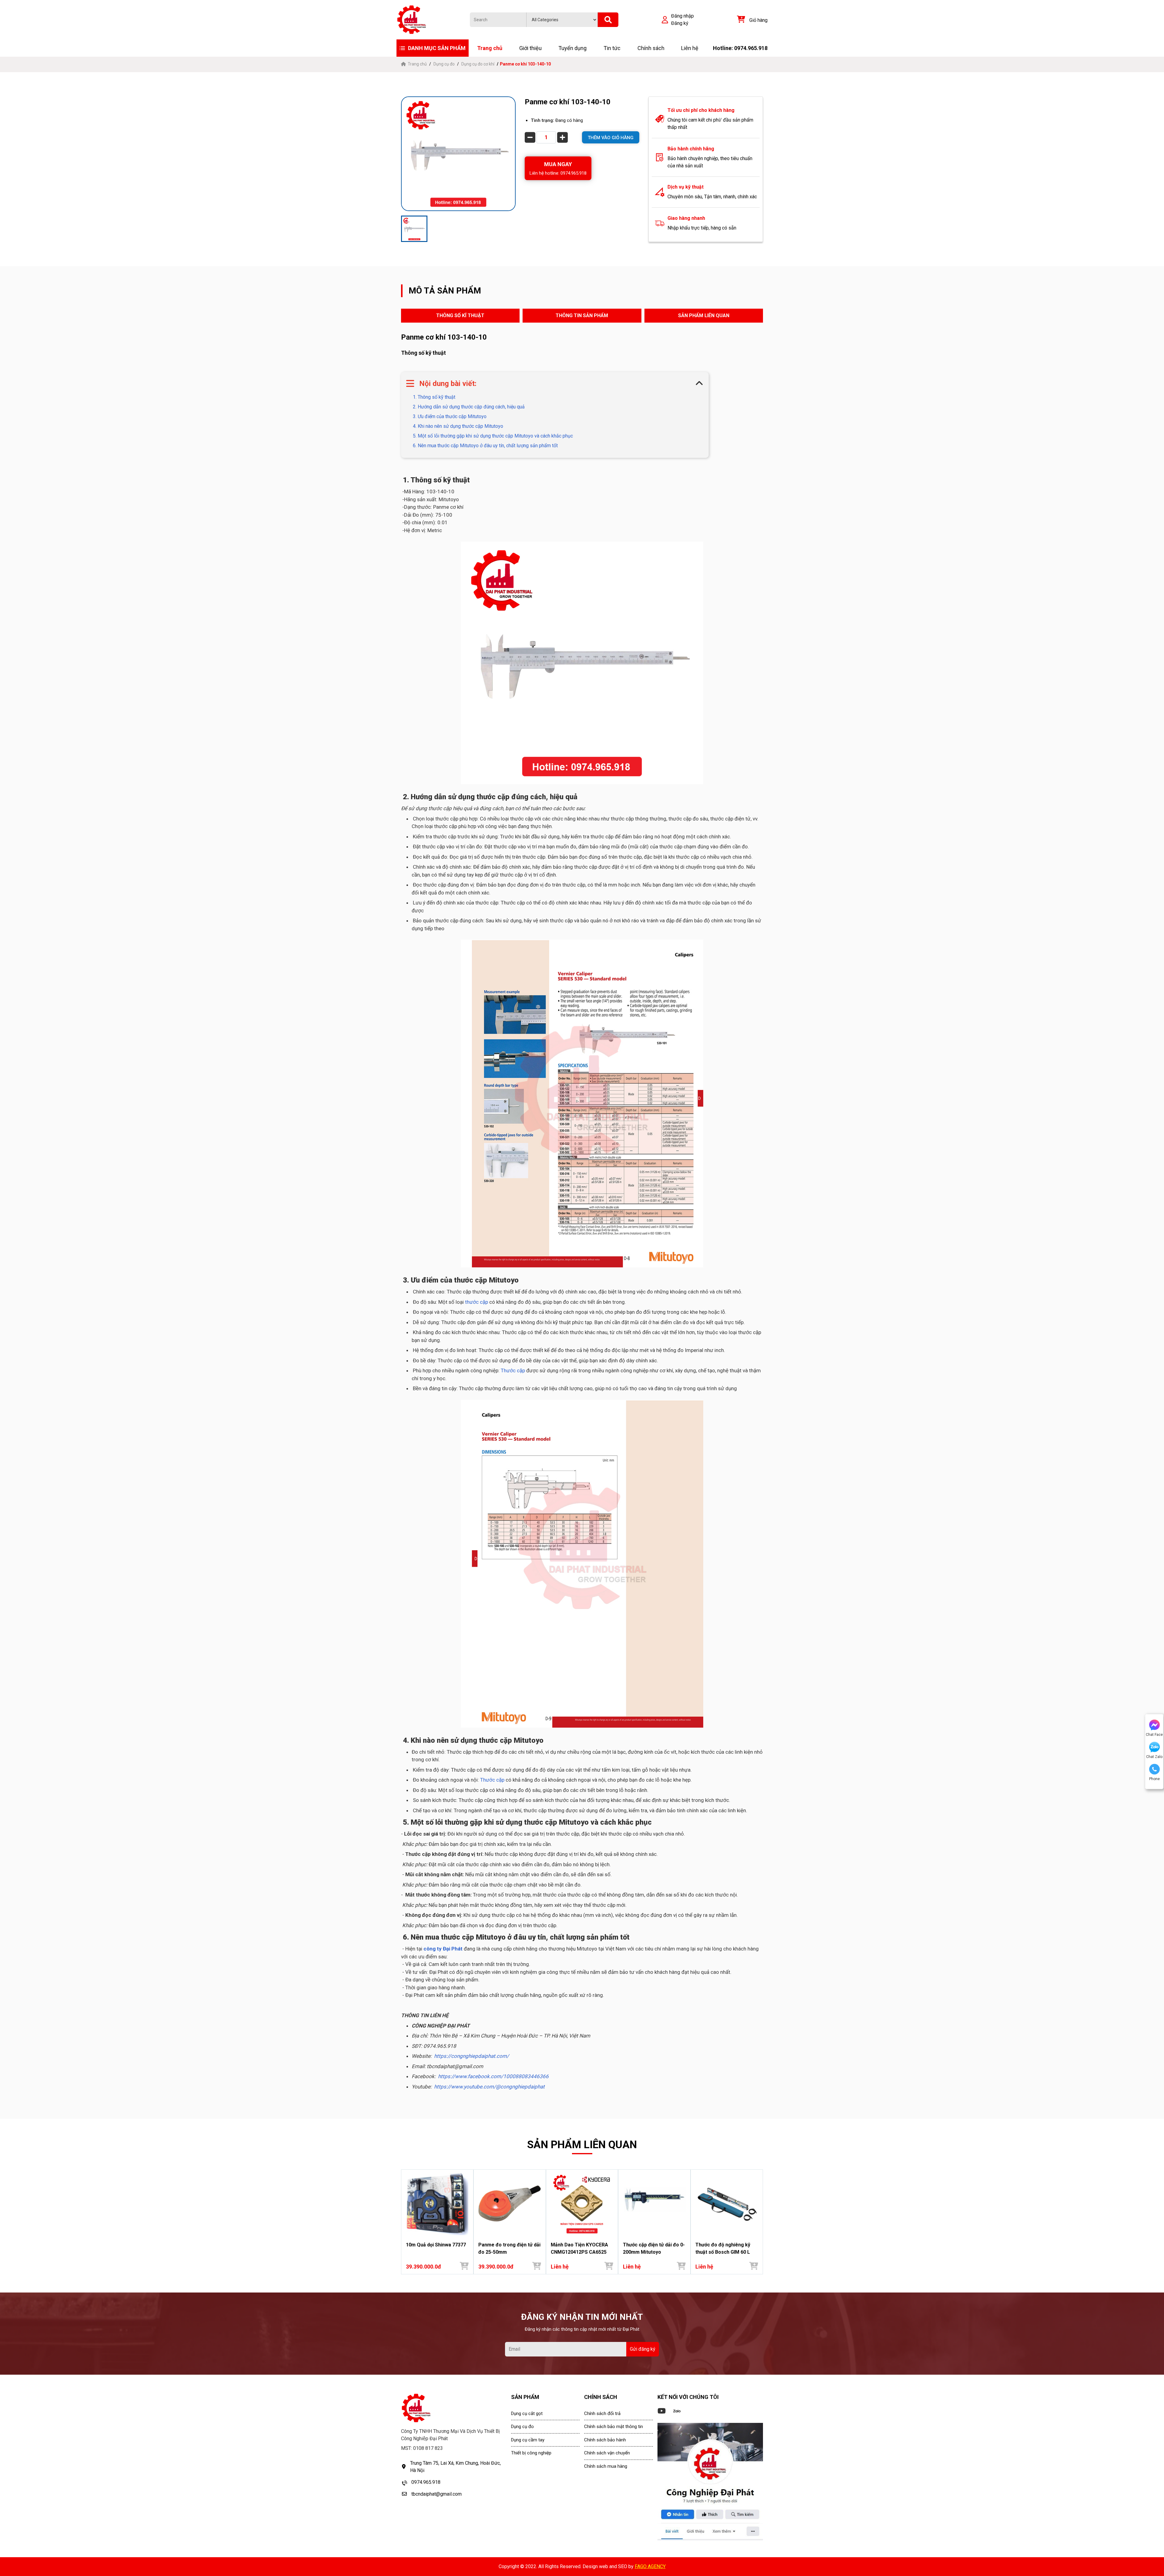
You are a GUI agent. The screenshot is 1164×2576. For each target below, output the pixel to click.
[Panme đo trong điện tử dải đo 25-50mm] (510, 2204)
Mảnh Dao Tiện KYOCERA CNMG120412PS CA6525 (579, 2248)
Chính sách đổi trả (602, 2413)
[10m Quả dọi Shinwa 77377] (437, 2204)
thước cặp (477, 1302)
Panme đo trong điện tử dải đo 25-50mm (509, 2248)
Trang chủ (490, 48)
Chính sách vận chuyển (607, 2453)
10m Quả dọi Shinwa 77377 (436, 2245)
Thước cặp (513, 1370)
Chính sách (651, 48)
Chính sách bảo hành (605, 2440)
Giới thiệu (530, 48)
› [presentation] (761, 2222)
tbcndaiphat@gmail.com (436, 2494)
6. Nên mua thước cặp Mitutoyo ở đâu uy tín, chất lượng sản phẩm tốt (485, 446)
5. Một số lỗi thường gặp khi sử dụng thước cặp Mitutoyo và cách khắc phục (492, 436)
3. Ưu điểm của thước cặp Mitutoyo (449, 416)
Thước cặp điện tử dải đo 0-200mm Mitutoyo (654, 2248)
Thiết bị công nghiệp (531, 2453)
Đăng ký (680, 23)
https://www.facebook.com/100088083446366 (493, 2076)
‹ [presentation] (403, 2222)
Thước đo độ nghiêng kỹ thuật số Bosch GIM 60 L (723, 2248)
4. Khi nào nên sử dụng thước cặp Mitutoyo (457, 426)
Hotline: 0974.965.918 (740, 48)
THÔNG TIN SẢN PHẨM (582, 315)
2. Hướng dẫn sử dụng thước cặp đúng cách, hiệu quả (468, 407)
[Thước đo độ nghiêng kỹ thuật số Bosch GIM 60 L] (727, 2204)
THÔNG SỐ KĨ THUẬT (460, 315)
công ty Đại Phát (443, 1949)
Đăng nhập (682, 16)
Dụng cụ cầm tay (528, 2440)
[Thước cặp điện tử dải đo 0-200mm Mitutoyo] (654, 2204)
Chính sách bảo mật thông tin (614, 2427)
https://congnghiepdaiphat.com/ (472, 2056)
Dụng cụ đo (444, 64)
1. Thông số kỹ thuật (433, 397)
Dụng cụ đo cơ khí (478, 64)
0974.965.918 (426, 2482)
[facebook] (710, 2482)
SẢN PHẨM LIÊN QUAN (704, 315)
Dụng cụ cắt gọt (527, 2413)
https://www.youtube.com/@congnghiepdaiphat (489, 2087)
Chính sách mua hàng (606, 2466)
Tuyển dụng (572, 48)
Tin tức (612, 48)
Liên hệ (690, 48)
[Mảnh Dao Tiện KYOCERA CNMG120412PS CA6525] (582, 2204)
